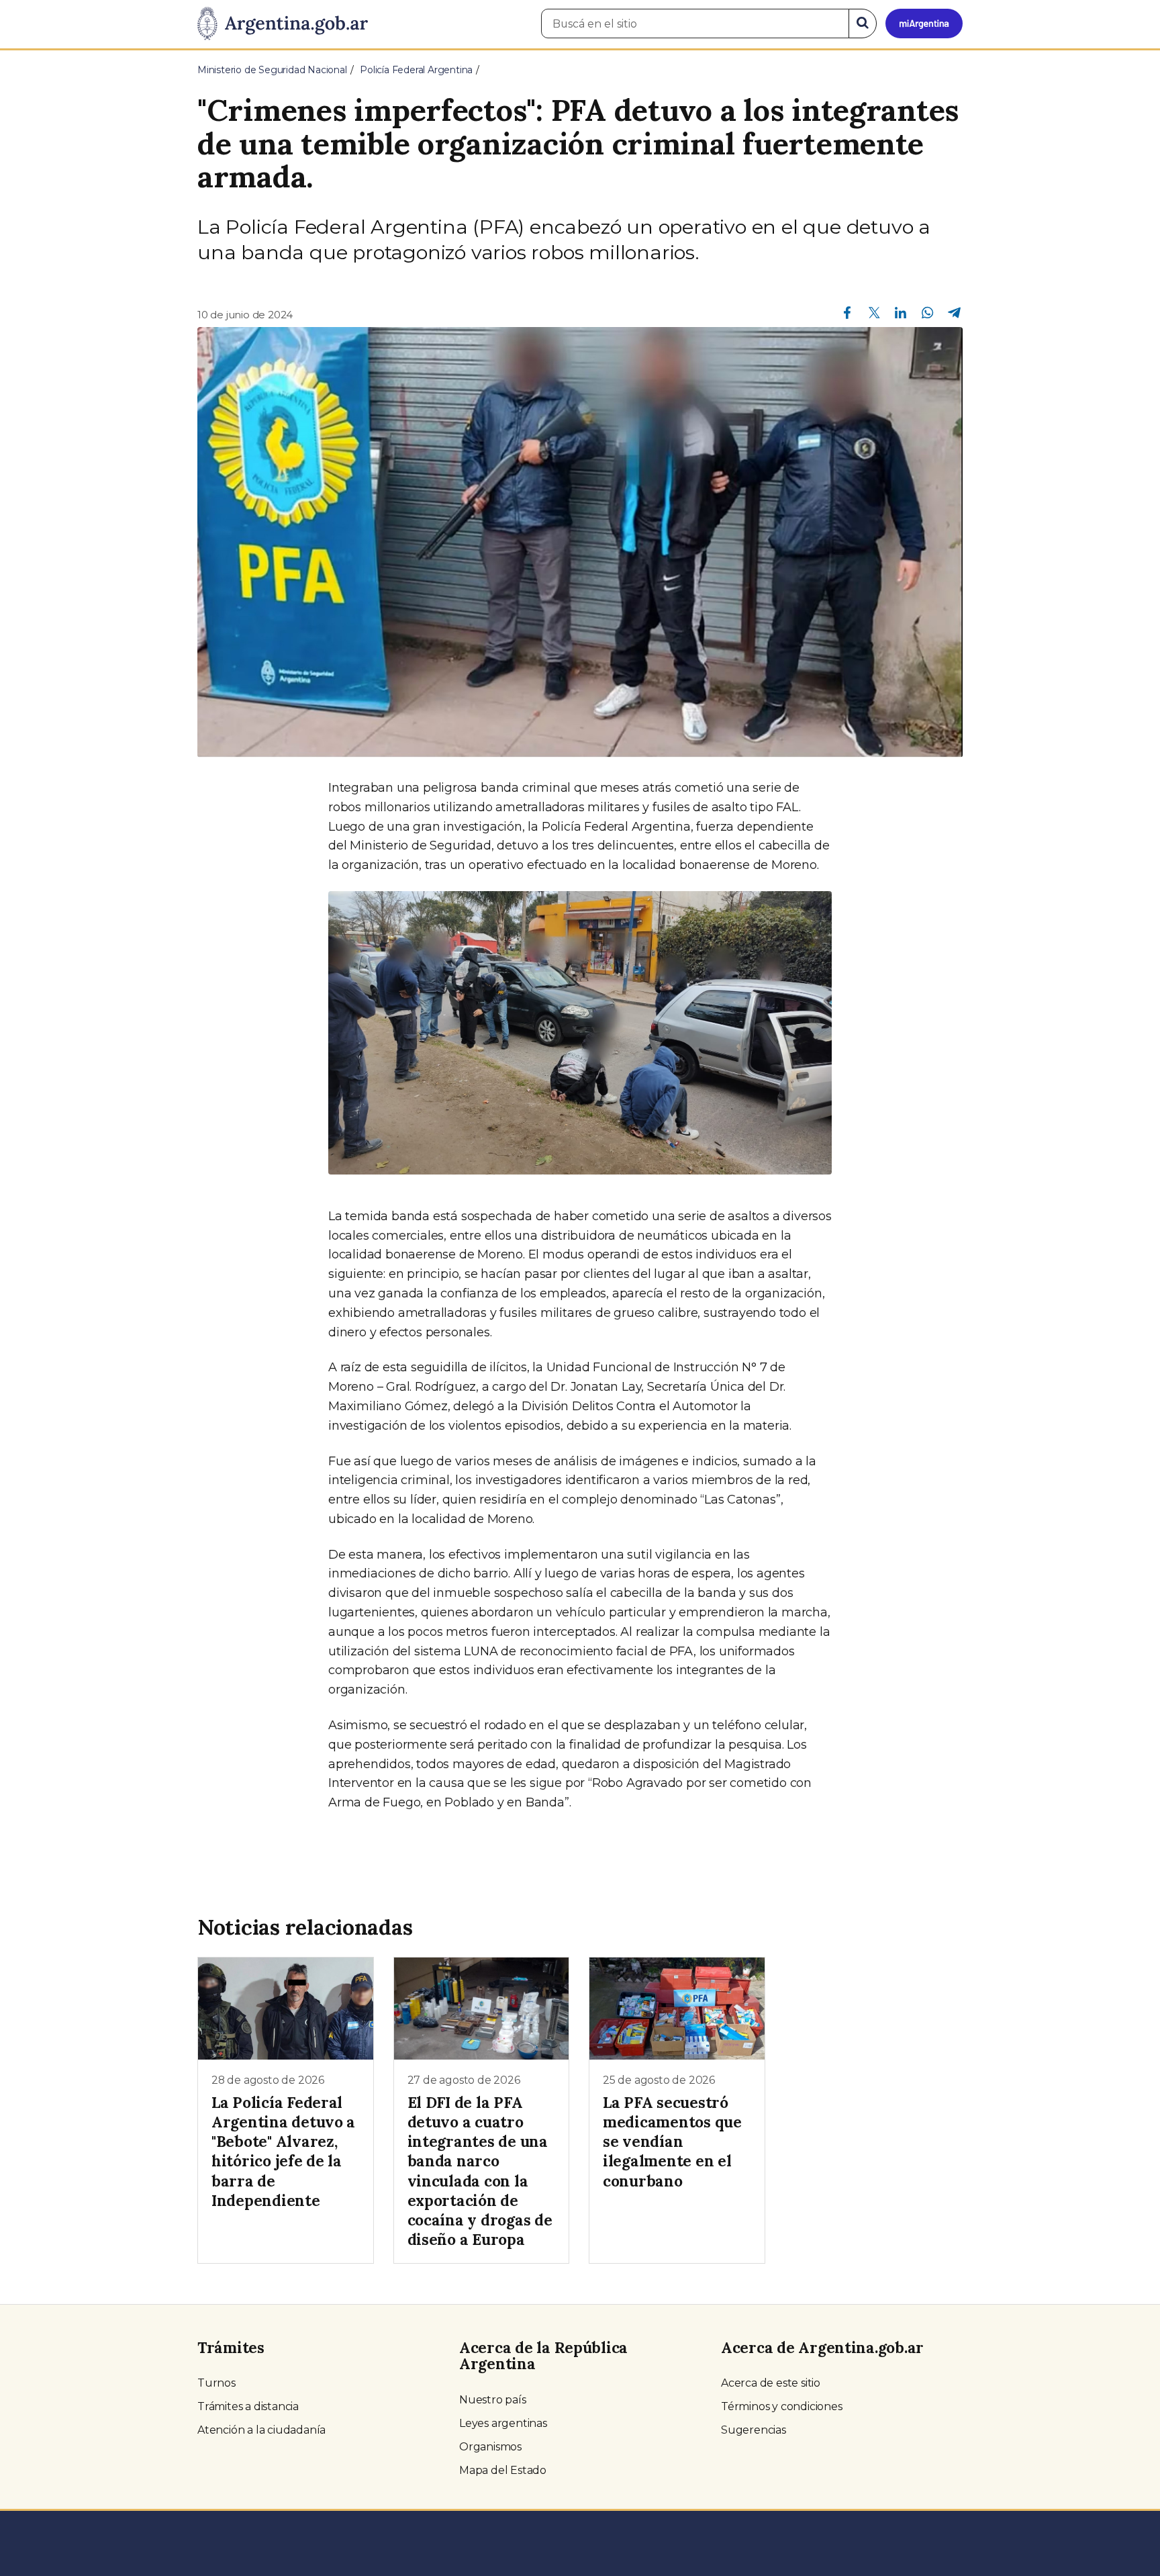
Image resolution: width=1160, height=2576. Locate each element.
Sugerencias (754, 2430)
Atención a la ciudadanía (261, 2430)
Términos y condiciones (782, 2406)
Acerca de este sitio (771, 2383)
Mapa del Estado (503, 2470)
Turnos (216, 2383)
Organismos (490, 2447)
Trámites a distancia (248, 2406)
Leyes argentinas (503, 2423)
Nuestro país (493, 2400)
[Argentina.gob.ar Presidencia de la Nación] (283, 24)
